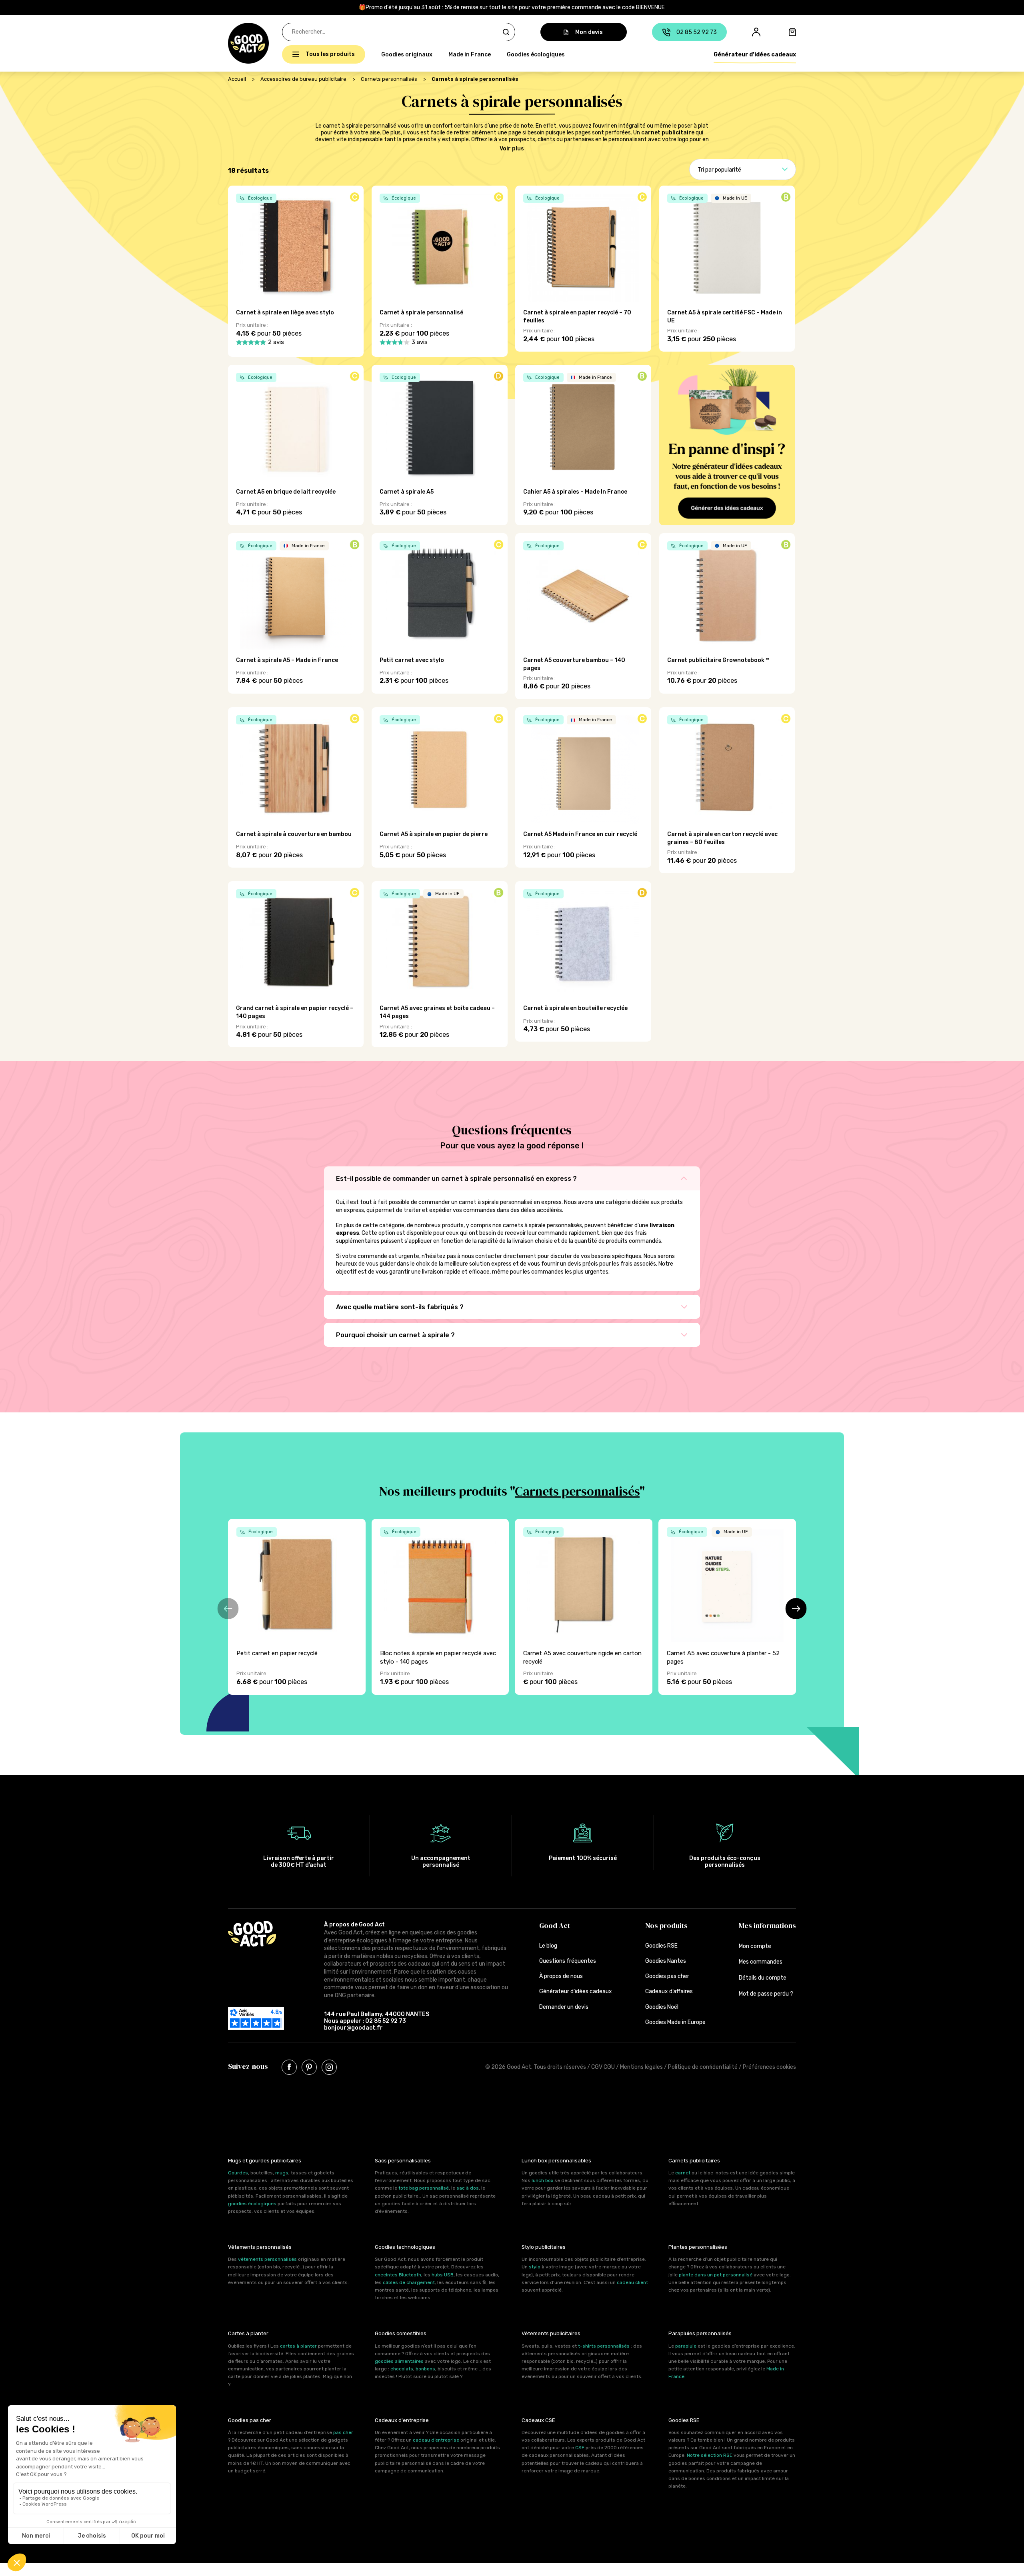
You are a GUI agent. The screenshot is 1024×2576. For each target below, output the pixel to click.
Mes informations (767, 1925)
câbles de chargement (409, 2282)
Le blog (548, 1946)
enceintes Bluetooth (398, 2275)
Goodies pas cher (667, 1976)
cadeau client (632, 2282)
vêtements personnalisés (267, 2259)
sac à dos (468, 2188)
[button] (232, 43)
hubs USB (443, 2275)
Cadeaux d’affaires (669, 1991)
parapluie (686, 2346)
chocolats (402, 2369)
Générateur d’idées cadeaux (755, 55)
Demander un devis (564, 2007)
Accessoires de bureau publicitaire (303, 79)
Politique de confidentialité (703, 2067)
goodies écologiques (252, 2204)
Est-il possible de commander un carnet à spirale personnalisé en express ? (456, 1179)
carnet (683, 2173)
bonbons (425, 2369)
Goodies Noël (662, 2007)
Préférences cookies (769, 2067)
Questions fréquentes (568, 1961)
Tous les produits (330, 54)
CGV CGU (603, 2067)
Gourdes (238, 2173)
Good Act (555, 1925)
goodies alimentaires (399, 2361)
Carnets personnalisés (389, 79)
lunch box (542, 2180)
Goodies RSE (661, 1946)
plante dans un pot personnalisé (716, 2275)
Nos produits (666, 1925)
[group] (297, 1607)
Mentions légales (641, 2067)
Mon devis (589, 32)
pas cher (343, 2432)
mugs (282, 2173)
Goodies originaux (407, 55)
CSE (580, 2448)
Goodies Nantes (666, 1961)
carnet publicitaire (668, 133)
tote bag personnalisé (424, 2188)
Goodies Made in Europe (675, 2022)
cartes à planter (298, 2346)
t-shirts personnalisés (604, 2346)
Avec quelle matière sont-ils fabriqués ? (400, 1307)
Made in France (470, 55)
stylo (535, 2267)
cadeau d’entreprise (436, 2440)
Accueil (237, 79)
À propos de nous (561, 1976)
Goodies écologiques (536, 55)
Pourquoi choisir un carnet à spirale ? (395, 1335)
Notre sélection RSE (710, 2455)
